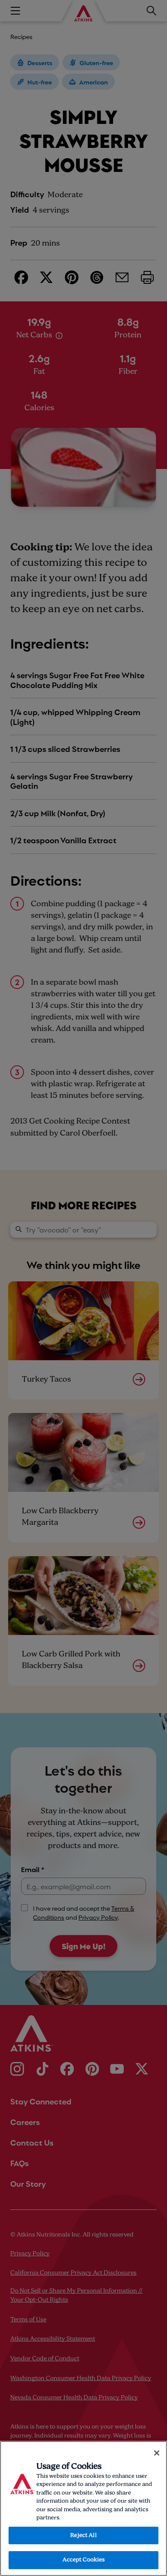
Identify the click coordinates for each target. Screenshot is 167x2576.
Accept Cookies (84, 2560)
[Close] (157, 2453)
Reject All (83, 2535)
